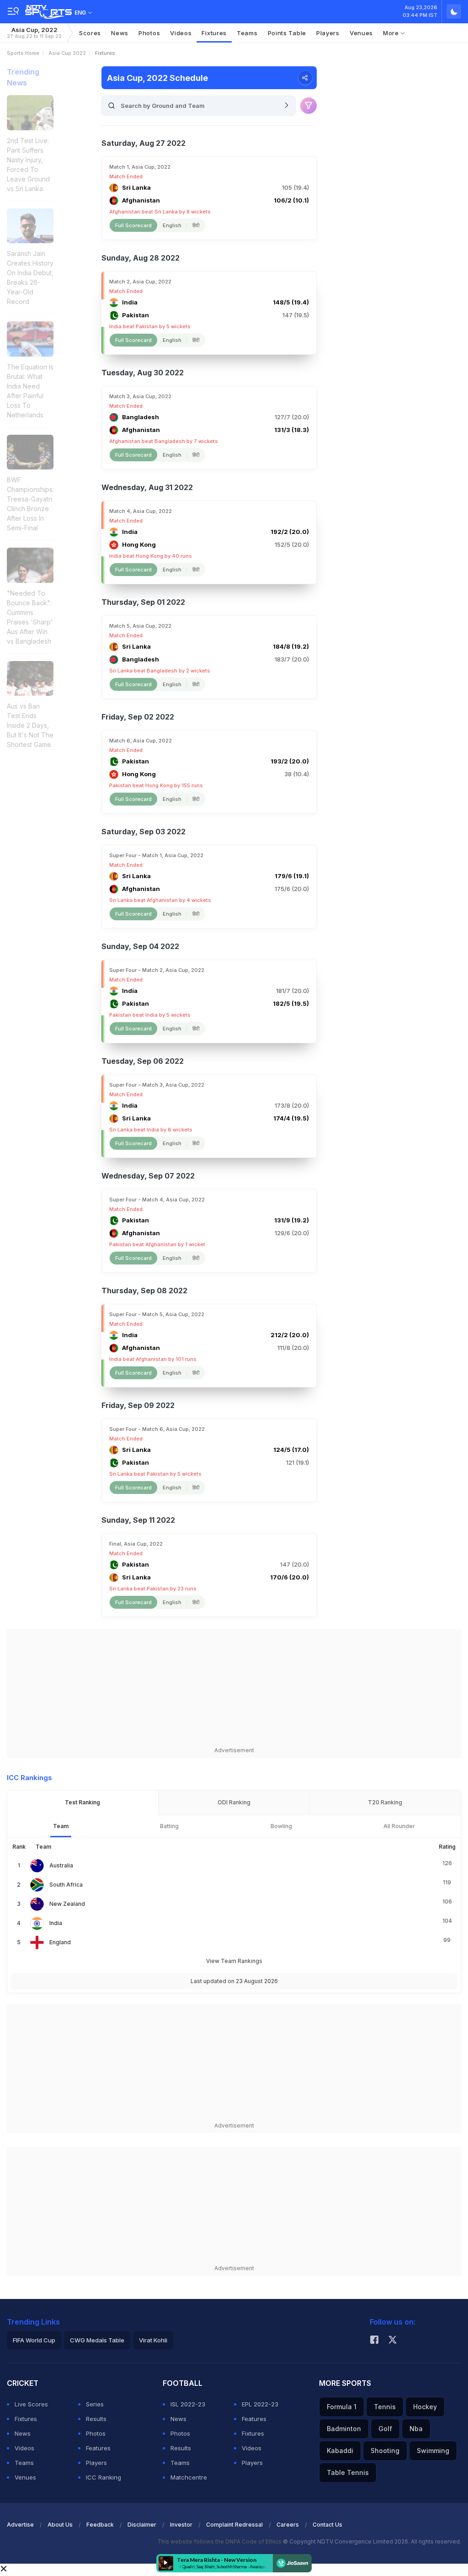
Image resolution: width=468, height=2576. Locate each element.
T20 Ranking (385, 1802)
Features (98, 2448)
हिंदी (196, 225)
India (56, 1923)
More (392, 33)
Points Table (287, 33)
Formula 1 (342, 2407)
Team (61, 1826)
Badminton (344, 2429)
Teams (24, 2463)
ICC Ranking (104, 2477)
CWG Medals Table (97, 2340)
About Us (60, 2525)
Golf (385, 2429)
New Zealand (67, 1904)
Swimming (433, 2451)
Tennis (385, 2407)
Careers (288, 2525)
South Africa (66, 1885)
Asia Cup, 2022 (34, 33)
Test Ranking (82, 1802)
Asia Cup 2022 (67, 53)
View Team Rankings (234, 1961)
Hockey (425, 2407)
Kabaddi (340, 2451)
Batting (169, 1826)
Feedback (100, 2525)
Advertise (20, 2525)
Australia (61, 1865)
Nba (416, 2429)
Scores (90, 33)
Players (96, 2463)
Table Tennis (348, 2472)
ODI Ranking (234, 1802)
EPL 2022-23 (260, 2404)
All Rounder (399, 1826)
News (120, 33)
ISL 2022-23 (188, 2404)
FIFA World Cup (34, 2340)
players (328, 33)
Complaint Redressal (234, 2525)
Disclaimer (142, 2525)
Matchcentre (189, 2477)
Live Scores (31, 2404)
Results (96, 2419)
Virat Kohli (153, 2340)
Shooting (385, 2451)
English (172, 225)
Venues (361, 33)
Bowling (281, 1826)
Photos (149, 33)
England (60, 1942)
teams (247, 33)
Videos (181, 33)
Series (95, 2404)
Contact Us (327, 2525)
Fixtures (214, 33)
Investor (181, 2525)
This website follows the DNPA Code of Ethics (220, 2541)
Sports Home (23, 53)
